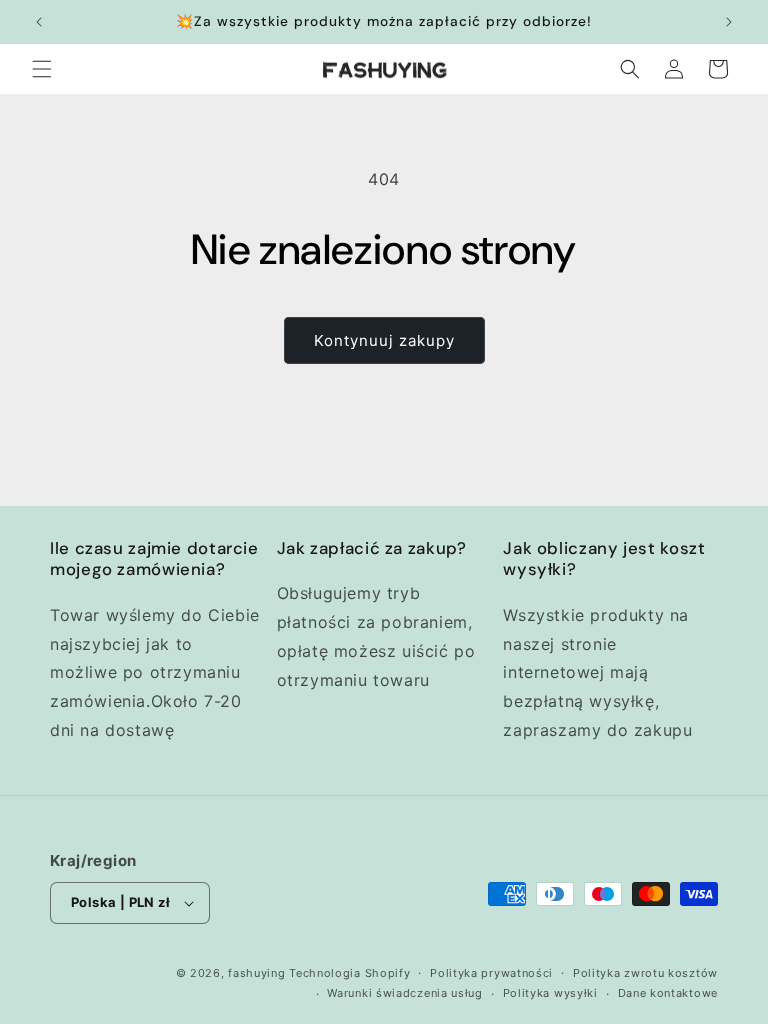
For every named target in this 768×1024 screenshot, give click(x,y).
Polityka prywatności (491, 973)
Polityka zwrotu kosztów (645, 973)
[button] (42, 69)
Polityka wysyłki (550, 993)
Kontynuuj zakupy (384, 340)
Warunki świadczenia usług (405, 993)
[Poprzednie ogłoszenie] (39, 22)
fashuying (256, 973)
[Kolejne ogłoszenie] (729, 22)
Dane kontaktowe (668, 993)
